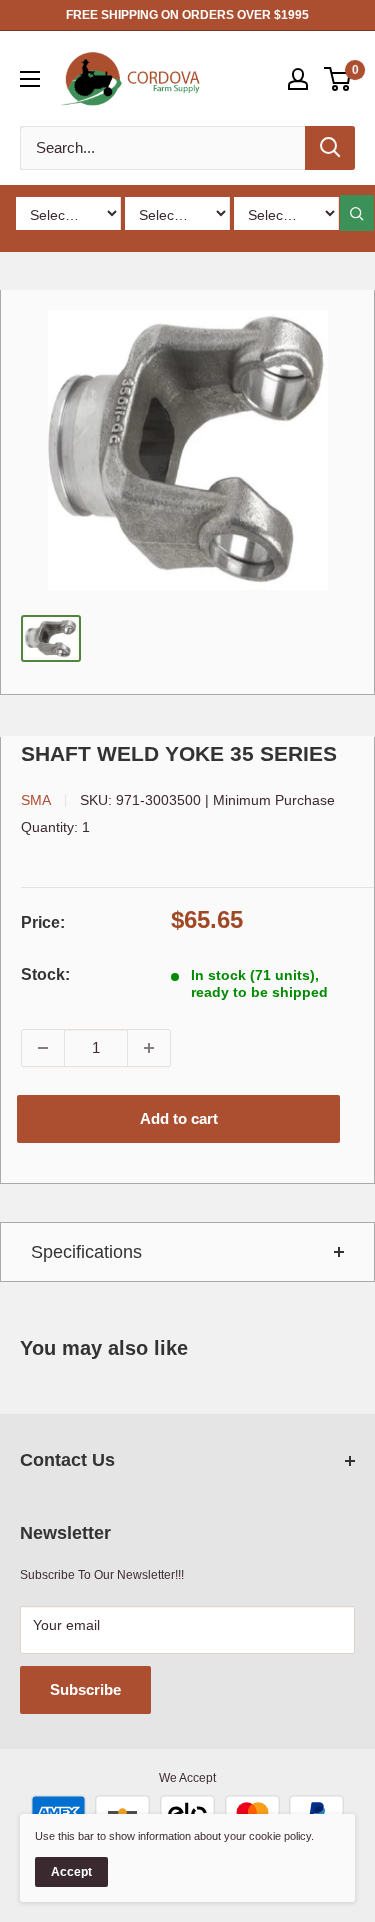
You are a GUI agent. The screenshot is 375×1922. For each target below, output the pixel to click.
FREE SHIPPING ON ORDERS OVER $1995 (187, 15)
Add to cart (179, 1118)
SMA (36, 800)
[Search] (330, 148)
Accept (71, 1872)
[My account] (298, 79)
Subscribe (85, 1689)
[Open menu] (30, 79)
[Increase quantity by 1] (149, 1048)
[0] (338, 79)
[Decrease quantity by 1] (43, 1048)
